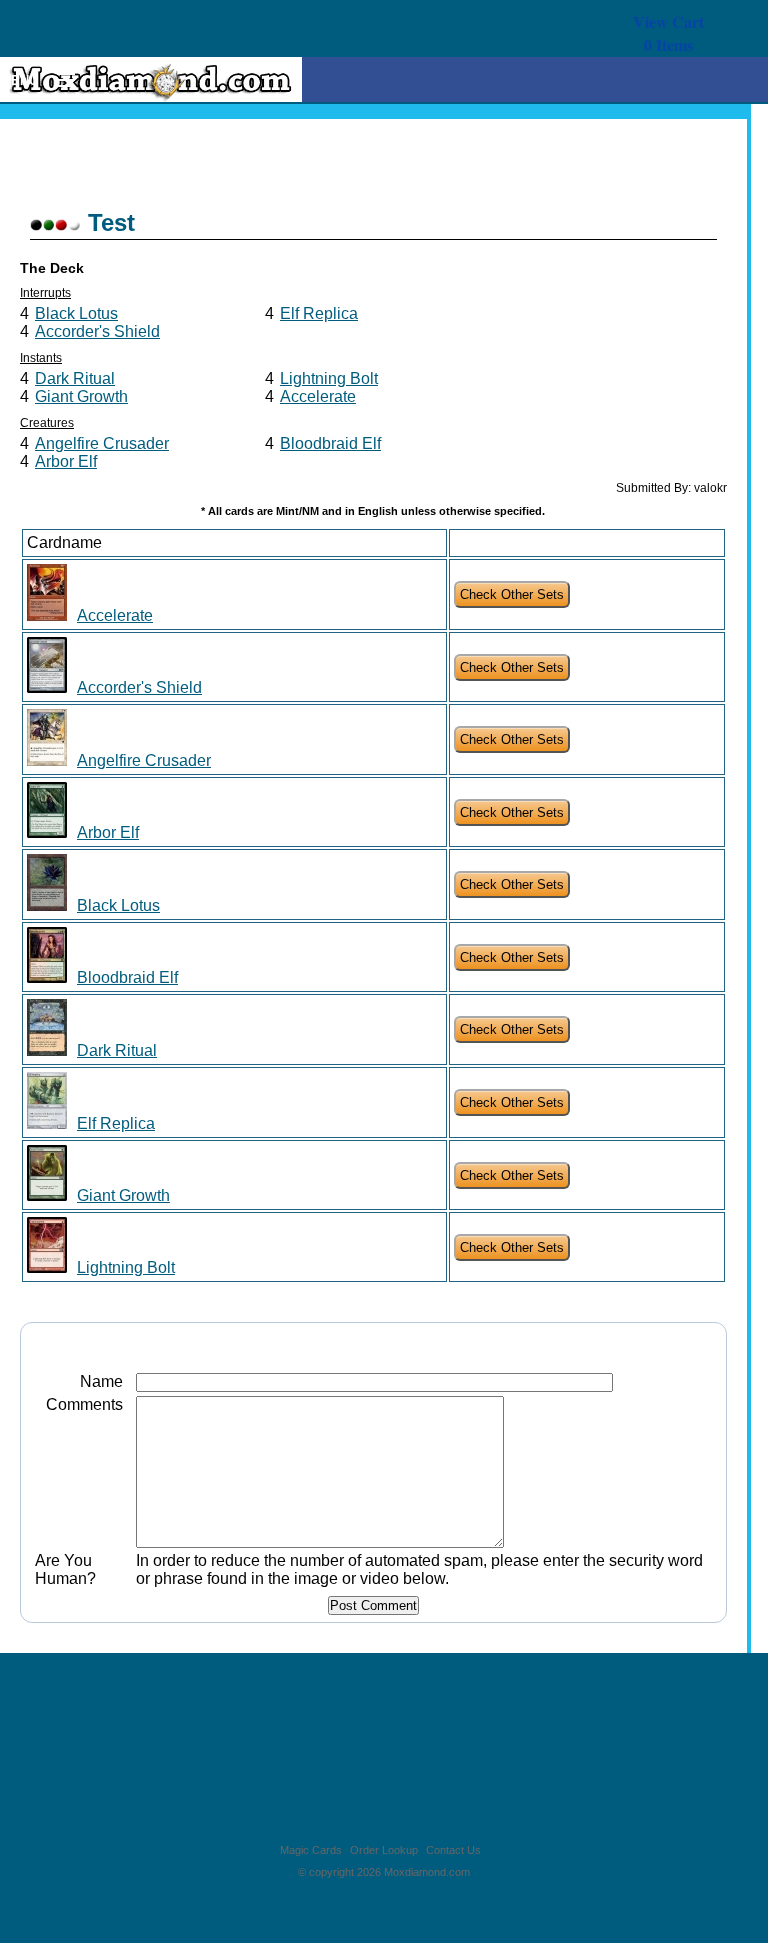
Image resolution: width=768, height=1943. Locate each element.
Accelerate (318, 396)
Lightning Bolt (329, 378)
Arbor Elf (66, 461)
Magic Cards (311, 1850)
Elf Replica (319, 313)
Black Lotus (76, 313)
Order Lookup (384, 1850)
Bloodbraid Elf (330, 443)
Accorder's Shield (97, 331)
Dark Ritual (75, 378)
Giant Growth (81, 396)
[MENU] (57, 81)
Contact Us (453, 1850)
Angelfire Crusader (102, 443)
